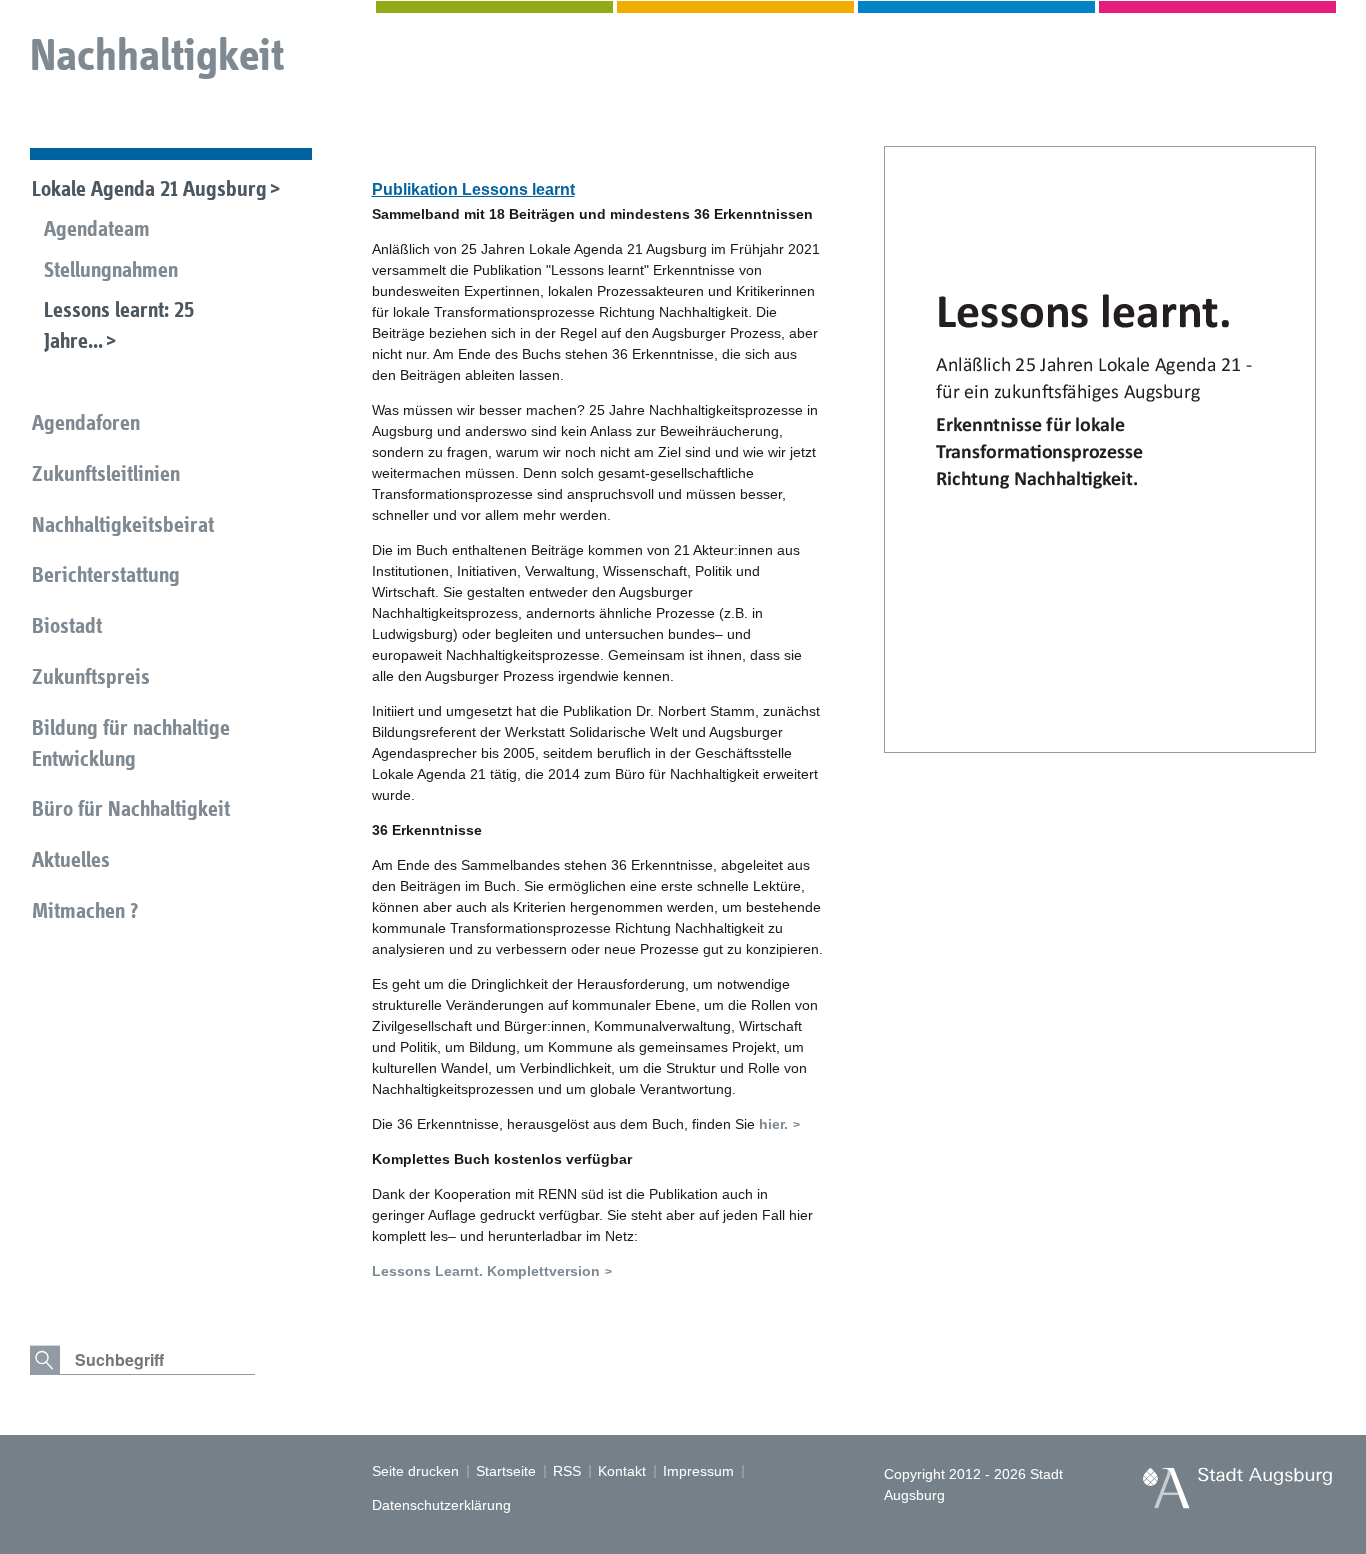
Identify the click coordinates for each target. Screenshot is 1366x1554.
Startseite (506, 1471)
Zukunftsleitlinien (106, 473)
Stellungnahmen (111, 269)
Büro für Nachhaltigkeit (131, 808)
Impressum (698, 1471)
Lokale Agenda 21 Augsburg (149, 188)
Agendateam (97, 228)
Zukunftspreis (91, 676)
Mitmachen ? (85, 910)
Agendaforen (86, 422)
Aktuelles (71, 859)
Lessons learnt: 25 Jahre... (119, 325)
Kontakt (622, 1471)
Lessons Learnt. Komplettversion (486, 1271)
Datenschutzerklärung (441, 1505)
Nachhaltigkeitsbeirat (123, 524)
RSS (567, 1471)
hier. (773, 1124)
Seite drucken (415, 1471)
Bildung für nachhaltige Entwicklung (131, 743)
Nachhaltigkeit (157, 54)
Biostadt (67, 625)
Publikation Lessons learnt (473, 189)
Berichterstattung (106, 574)
